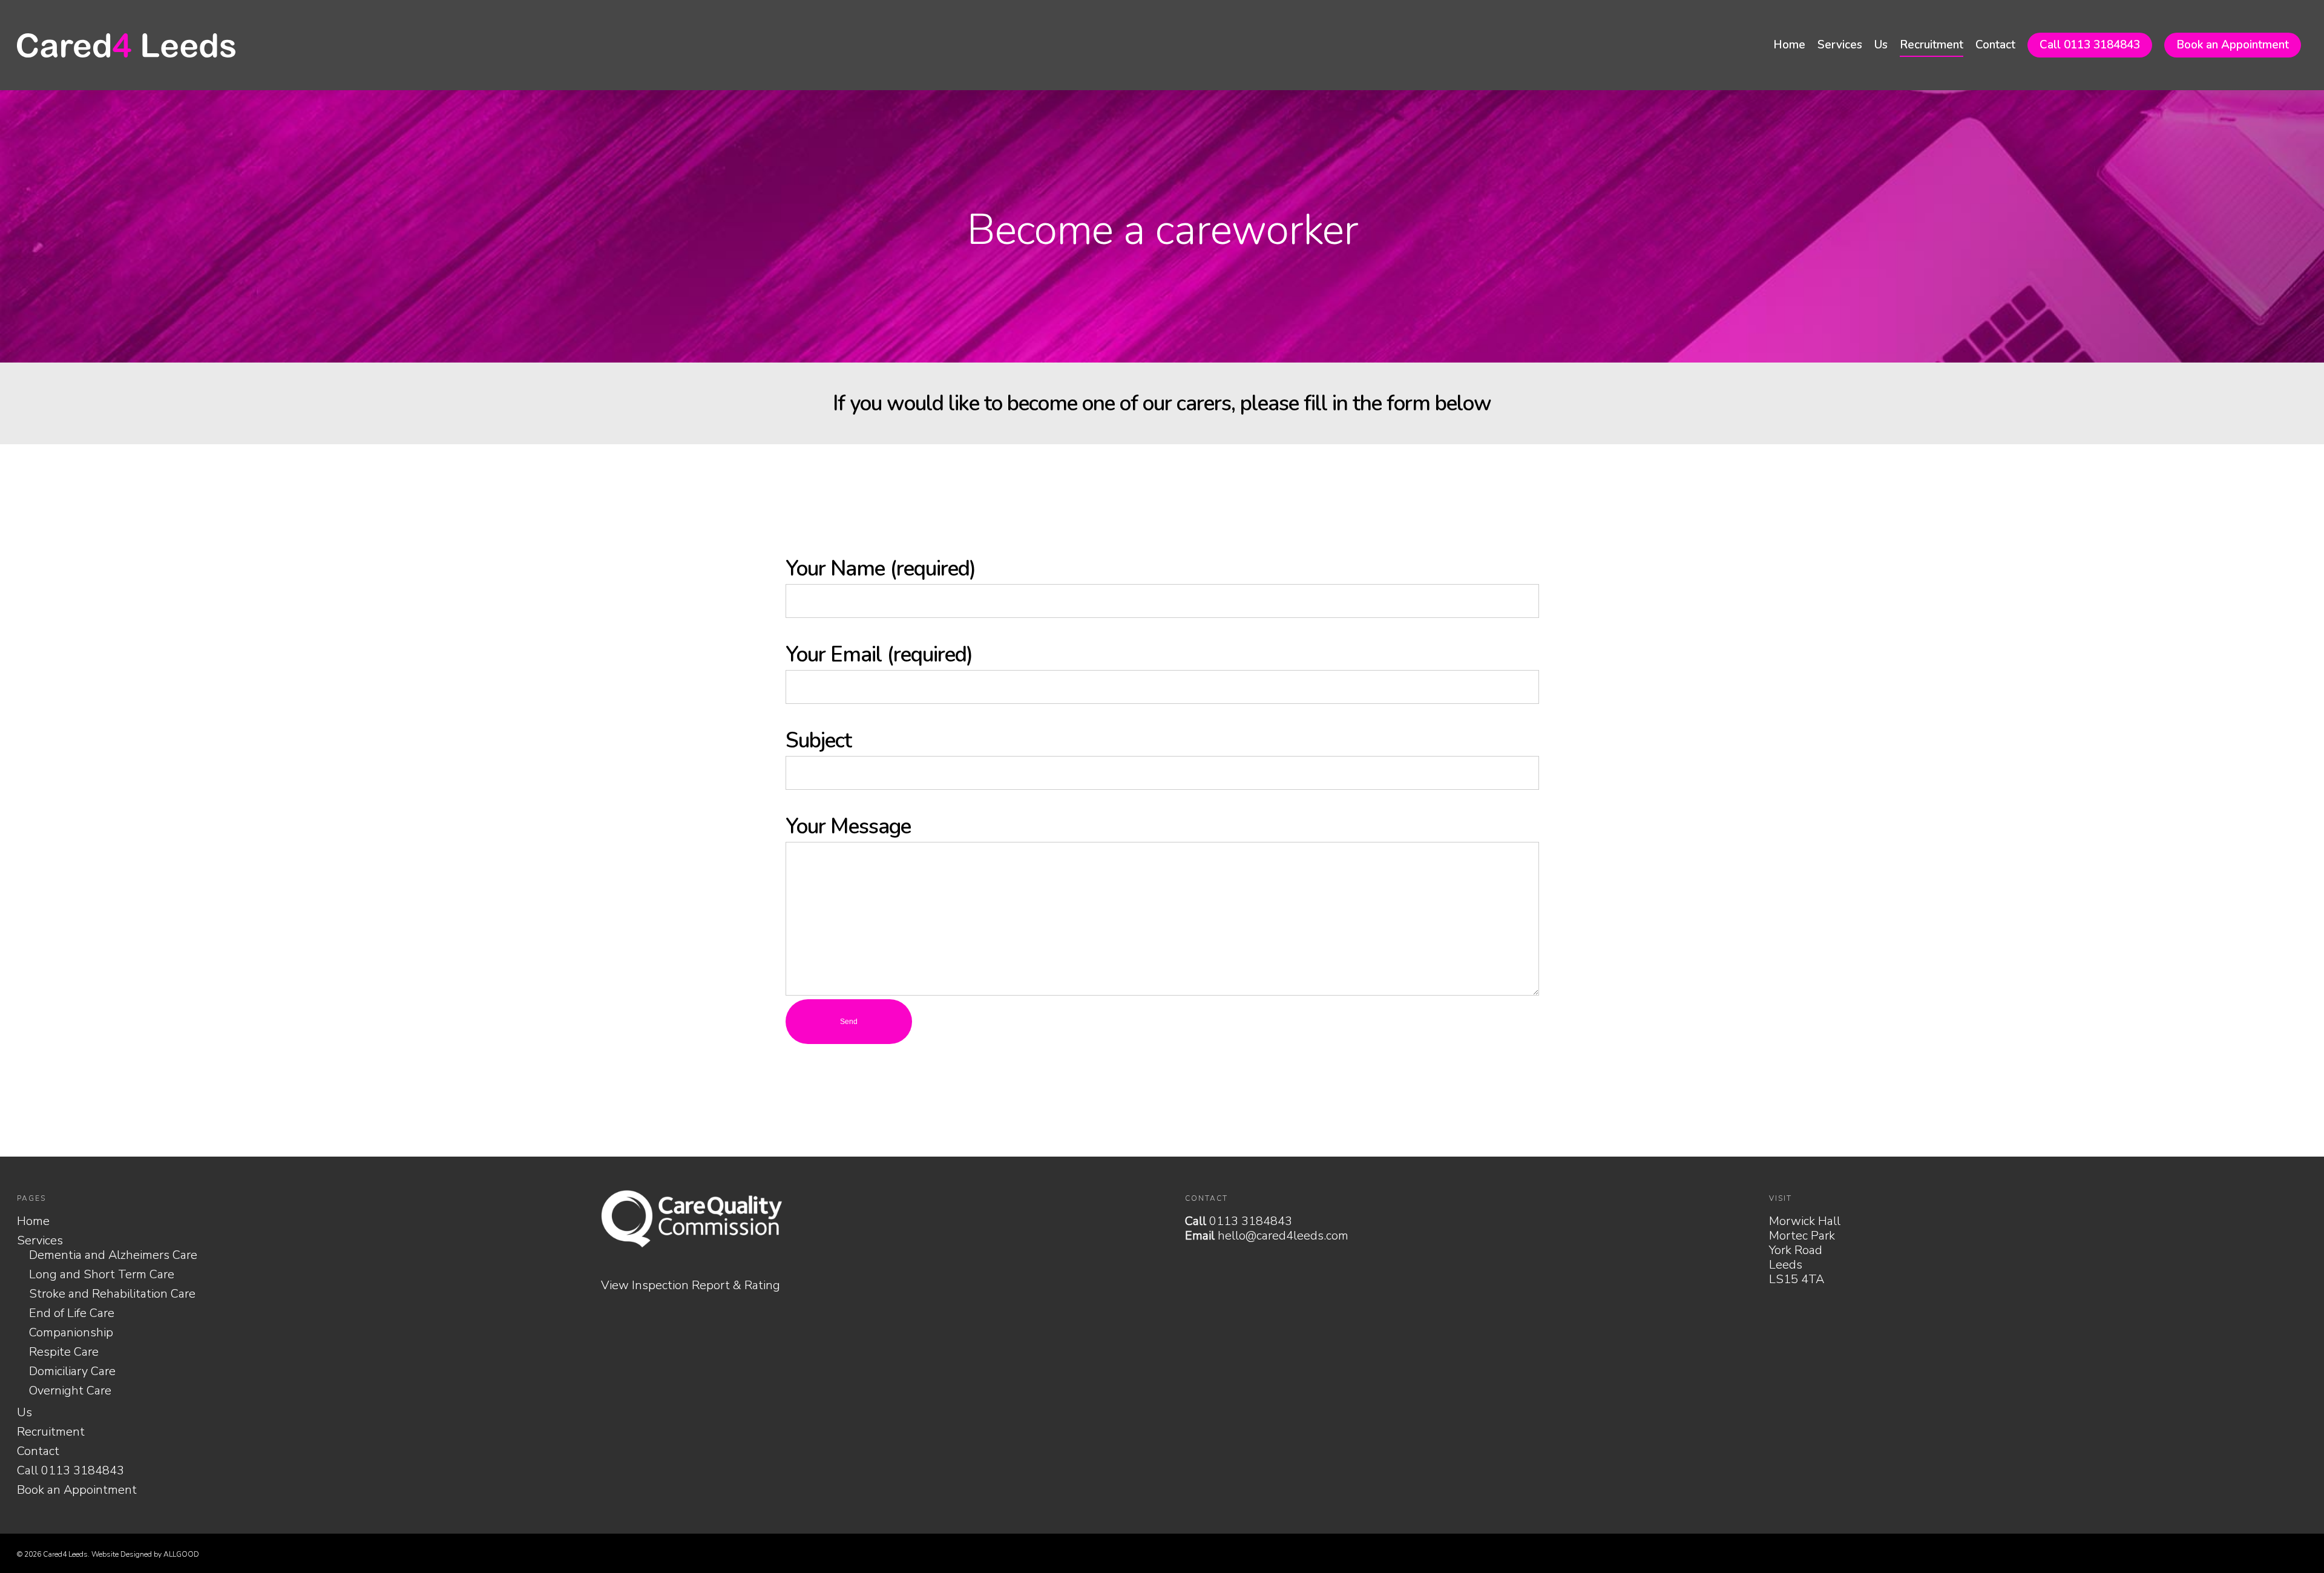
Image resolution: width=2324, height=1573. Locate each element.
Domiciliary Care (72, 1371)
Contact (1995, 45)
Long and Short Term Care (102, 1275)
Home (1789, 45)
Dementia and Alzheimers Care (113, 1255)
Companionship (71, 1333)
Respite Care (64, 1352)
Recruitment (1932, 45)
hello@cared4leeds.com (1283, 1236)
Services (1840, 45)
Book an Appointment (2233, 45)
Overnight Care (70, 1391)
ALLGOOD (181, 1554)
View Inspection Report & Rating (691, 1285)
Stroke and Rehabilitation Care (112, 1294)
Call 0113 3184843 (2090, 45)
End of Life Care (72, 1313)
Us (1881, 45)
